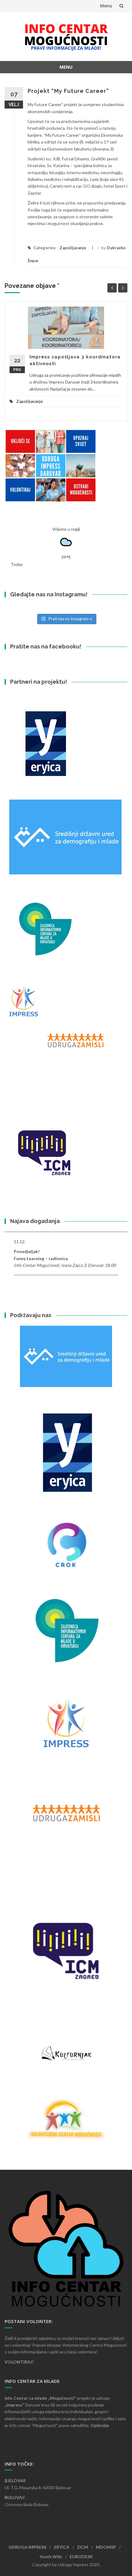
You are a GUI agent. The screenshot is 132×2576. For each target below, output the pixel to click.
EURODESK (81, 2557)
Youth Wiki (51, 2557)
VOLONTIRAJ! (19, 2362)
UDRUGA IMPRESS (27, 2547)
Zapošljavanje (73, 248)
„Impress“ (15, 2405)
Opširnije (100, 2425)
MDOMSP (106, 2547)
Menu (106, 6)
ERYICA (62, 2547)
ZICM (83, 2547)
